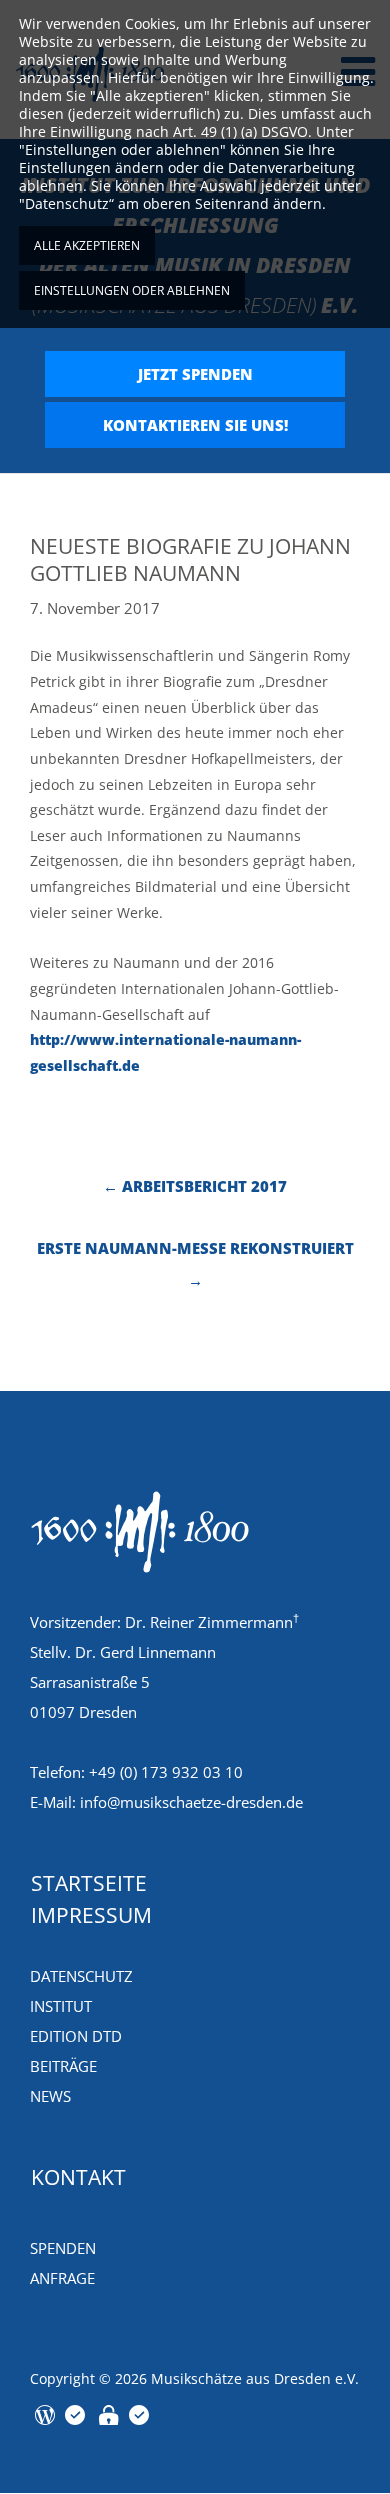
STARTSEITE (89, 1883)
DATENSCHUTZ (81, 1976)
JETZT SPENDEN (195, 374)
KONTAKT (78, 2177)
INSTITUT (61, 2006)
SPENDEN (63, 2248)
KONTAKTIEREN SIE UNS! (195, 425)
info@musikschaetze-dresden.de (191, 1802)
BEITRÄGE (63, 2066)
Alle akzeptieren (87, 245)
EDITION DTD (76, 2036)
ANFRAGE (62, 2278)
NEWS (50, 2096)
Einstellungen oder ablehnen (132, 290)
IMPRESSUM (91, 1915)
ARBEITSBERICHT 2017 (195, 1186)
